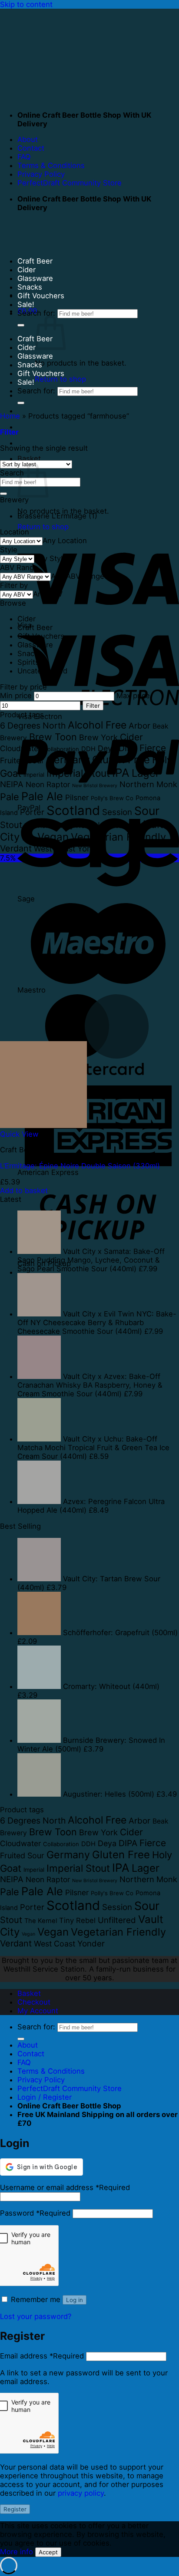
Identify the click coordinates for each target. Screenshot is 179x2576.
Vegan (28, 839)
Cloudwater (20, 748)
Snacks (30, 287)
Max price (133, 696)
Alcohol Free (97, 725)
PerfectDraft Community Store (70, 183)
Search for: (36, 313)
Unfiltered (117, 825)
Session (117, 812)
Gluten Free (121, 760)
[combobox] (65, 541)
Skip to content (26, 4)
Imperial (34, 775)
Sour (147, 811)
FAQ (24, 157)
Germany (68, 760)
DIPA (128, 748)
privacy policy (81, 2493)
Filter (93, 706)
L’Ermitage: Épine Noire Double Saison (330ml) (80, 1166)
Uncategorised (42, 671)
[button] (9, 432)
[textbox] (65, 541)
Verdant (16, 848)
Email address (42, 2356)
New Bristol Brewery (95, 786)
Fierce (153, 748)
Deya (107, 748)
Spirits (28, 662)
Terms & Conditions (51, 165)
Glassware (35, 278)
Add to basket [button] (24, 1191)
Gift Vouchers (41, 296)
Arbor (139, 726)
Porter (32, 812)
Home (10, 416)
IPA (121, 773)
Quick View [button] (19, 1134)
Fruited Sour (22, 760)
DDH (88, 749)
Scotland (73, 810)
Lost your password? (36, 2316)
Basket (29, 1993)
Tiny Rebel (77, 825)
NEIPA (12, 784)
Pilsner (77, 797)
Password (35, 2213)
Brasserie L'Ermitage (52, 516)
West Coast (55, 849)
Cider (27, 270)
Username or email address (65, 2187)
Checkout (34, 2002)
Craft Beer (35, 261)
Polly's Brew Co (112, 798)
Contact (31, 148)
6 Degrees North (33, 726)
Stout (11, 825)
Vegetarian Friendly (118, 837)
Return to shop (60, 379)
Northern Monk (148, 784)
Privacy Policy (41, 174)
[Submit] (21, 325)
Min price (16, 696)
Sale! (26, 304)
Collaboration (61, 749)
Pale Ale (42, 796)
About (28, 139)
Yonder (91, 849)
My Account (38, 2011)
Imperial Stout (78, 773)
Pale (10, 797)
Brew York (98, 737)
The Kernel (41, 826)
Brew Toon (53, 737)
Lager (146, 773)
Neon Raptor (48, 784)
